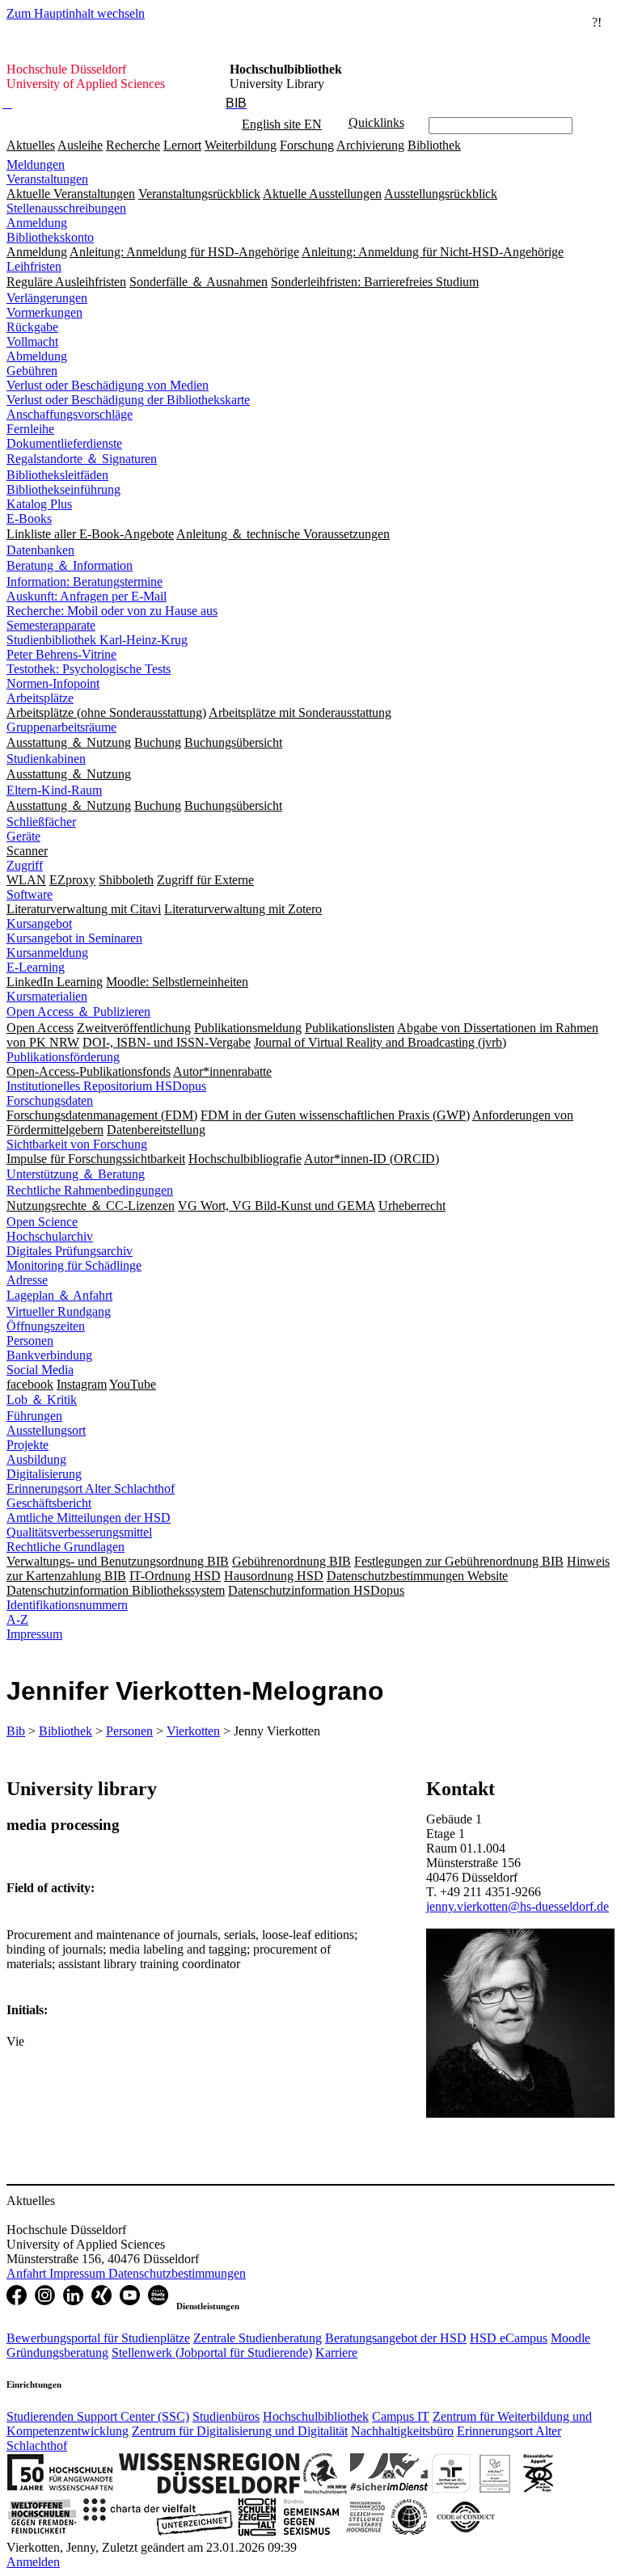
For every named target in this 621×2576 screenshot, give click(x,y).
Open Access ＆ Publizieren (78, 1012)
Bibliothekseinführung (63, 489)
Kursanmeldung (47, 953)
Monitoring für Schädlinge (74, 1265)
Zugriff (25, 865)
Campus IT (401, 2416)
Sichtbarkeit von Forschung (77, 1144)
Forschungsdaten (50, 1100)
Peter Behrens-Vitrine (61, 654)
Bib (16, 1731)
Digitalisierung (44, 1474)
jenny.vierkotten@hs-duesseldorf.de (517, 1906)
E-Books (29, 519)
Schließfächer (41, 822)
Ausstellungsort (46, 1430)
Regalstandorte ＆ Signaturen (82, 459)
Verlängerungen (47, 298)
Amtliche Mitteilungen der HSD (89, 1518)
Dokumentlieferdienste (64, 443)
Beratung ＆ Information (70, 565)
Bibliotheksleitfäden (57, 475)
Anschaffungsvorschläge (70, 414)
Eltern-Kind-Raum (54, 790)
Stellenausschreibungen (66, 208)
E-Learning (36, 967)
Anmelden (33, 2562)
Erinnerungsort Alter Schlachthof (91, 1488)
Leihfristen (34, 266)
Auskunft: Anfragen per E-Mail (87, 596)
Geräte (23, 836)
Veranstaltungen (47, 179)
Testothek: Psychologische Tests (89, 669)
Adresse (27, 1280)
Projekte (27, 1445)
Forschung (307, 145)
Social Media (40, 1370)
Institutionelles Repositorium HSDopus (106, 1086)
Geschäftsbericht (49, 1503)
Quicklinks (376, 122)
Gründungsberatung (57, 2353)
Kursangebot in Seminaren (74, 938)
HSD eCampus (509, 2338)
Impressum (34, 1634)
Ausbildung (36, 1459)
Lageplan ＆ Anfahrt (59, 1295)
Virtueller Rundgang (59, 1311)
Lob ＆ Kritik (42, 1400)
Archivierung (370, 145)
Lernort (182, 145)
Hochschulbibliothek (316, 2416)
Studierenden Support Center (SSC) (98, 2416)
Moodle (570, 2338)
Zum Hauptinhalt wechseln (76, 13)
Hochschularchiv (50, 1236)
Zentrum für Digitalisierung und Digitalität (240, 2431)
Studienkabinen (46, 759)
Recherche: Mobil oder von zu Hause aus (112, 611)
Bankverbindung (49, 1355)
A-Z (17, 1619)
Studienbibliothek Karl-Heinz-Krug (97, 640)
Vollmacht (32, 341)
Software (30, 894)
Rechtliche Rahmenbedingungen (90, 1190)
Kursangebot (39, 923)
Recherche (133, 145)
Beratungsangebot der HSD (396, 2338)
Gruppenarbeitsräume (61, 727)
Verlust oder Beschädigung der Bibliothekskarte (128, 400)
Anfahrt (28, 2273)
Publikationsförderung (63, 1057)
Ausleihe (80, 145)
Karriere (336, 2353)
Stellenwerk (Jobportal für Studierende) (212, 2353)
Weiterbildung (241, 145)
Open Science (42, 1222)
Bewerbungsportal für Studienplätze (98, 2338)
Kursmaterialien (47, 996)
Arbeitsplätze (40, 698)
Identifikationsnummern (67, 1605)
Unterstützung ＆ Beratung (76, 1174)
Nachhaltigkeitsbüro (402, 2431)
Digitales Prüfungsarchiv (70, 1251)
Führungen (34, 1416)
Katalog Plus (39, 504)
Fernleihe (30, 429)
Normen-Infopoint (53, 683)
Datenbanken (40, 550)
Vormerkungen (44, 312)
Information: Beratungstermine (84, 582)
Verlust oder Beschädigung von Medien (108, 385)
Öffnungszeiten (46, 1326)
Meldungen (36, 164)
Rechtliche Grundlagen (65, 1547)
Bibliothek (434, 145)
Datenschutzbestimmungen (177, 2273)
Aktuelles (31, 145)
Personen (30, 1341)
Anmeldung (37, 223)
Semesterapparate (51, 625)
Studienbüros (226, 2416)
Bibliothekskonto (50, 237)
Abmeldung (37, 356)
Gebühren (32, 371)
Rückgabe (32, 327)
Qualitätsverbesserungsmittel (79, 1532)
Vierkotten (193, 1731)
